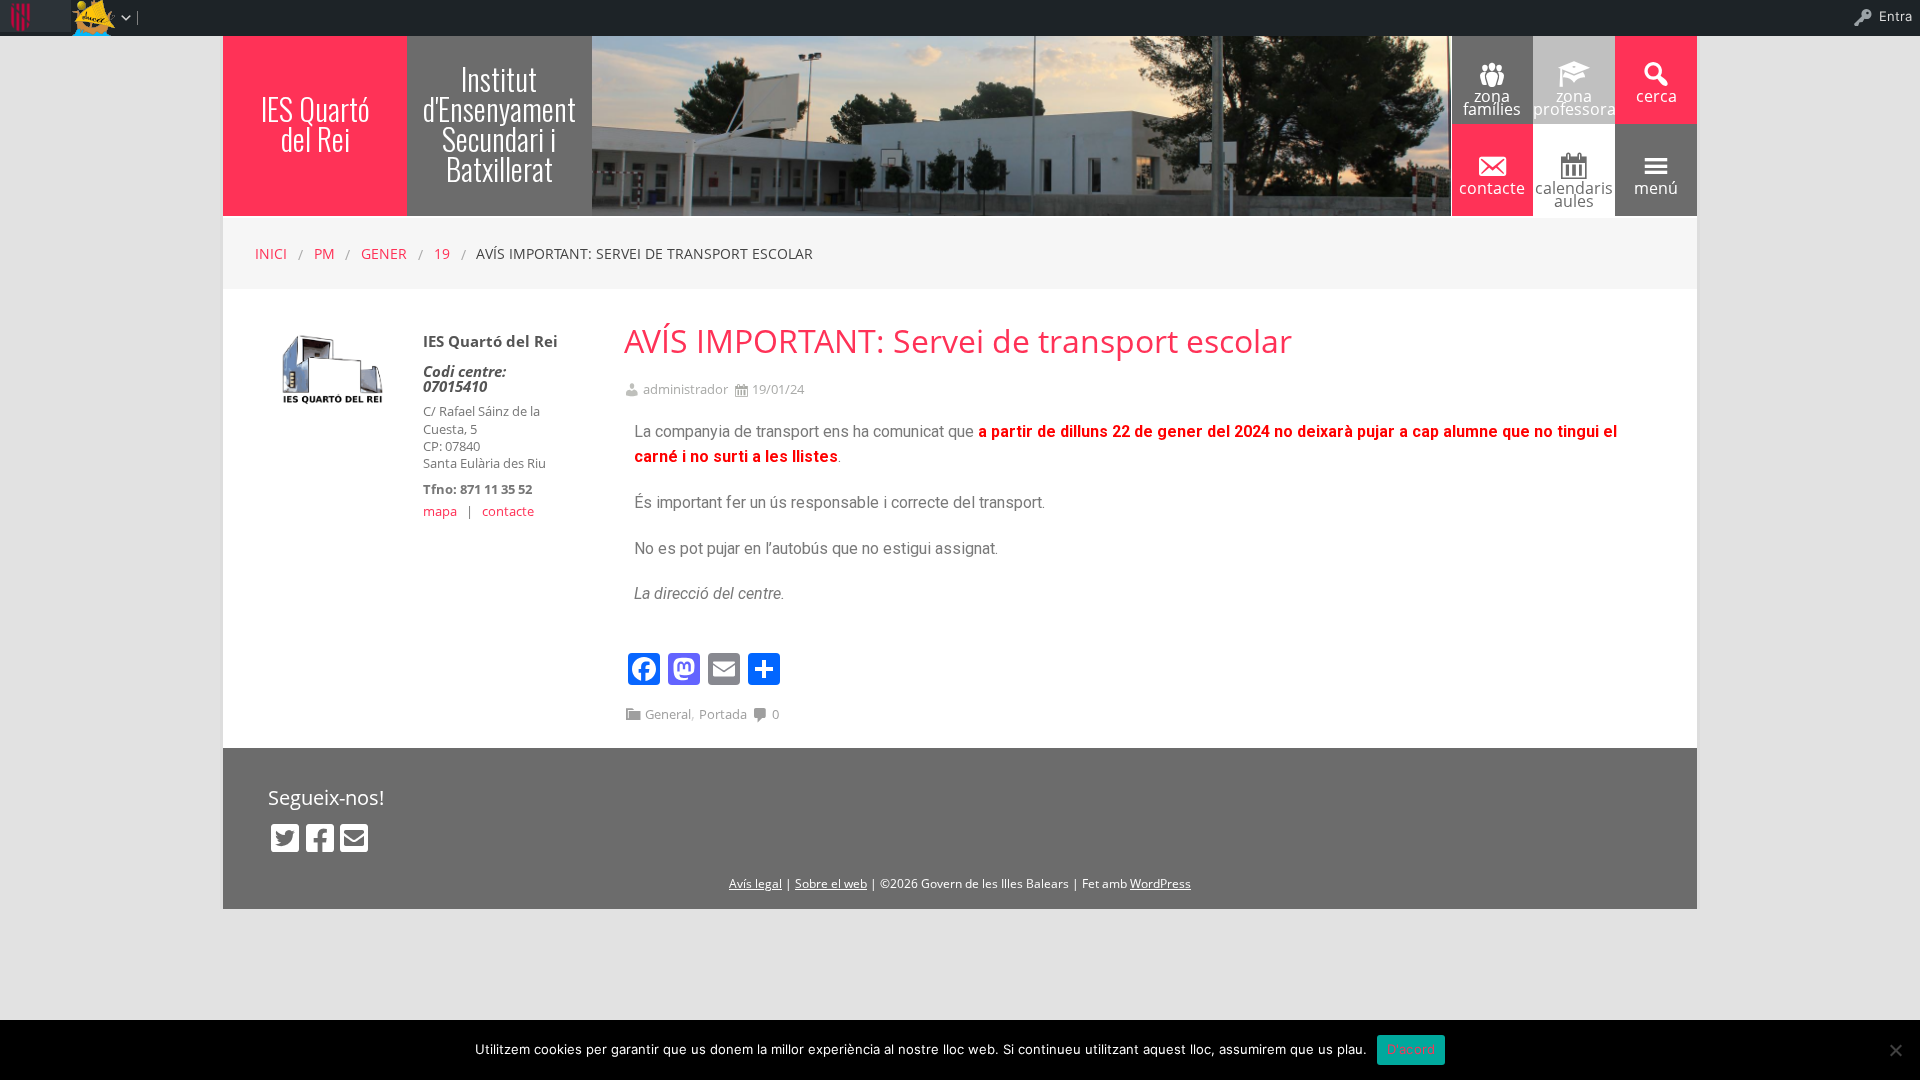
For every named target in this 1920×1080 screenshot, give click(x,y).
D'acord (1411, 1049)
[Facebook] (320, 838)
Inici (271, 253)
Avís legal (755, 883)
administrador (685, 389)
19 (442, 253)
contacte (508, 511)
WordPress (1160, 883)
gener (384, 253)
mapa (440, 511)
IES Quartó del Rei (315, 123)
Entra (1895, 16)
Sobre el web (831, 883)
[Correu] (354, 838)
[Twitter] (285, 838)
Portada (723, 714)
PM (324, 253)
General (668, 714)
